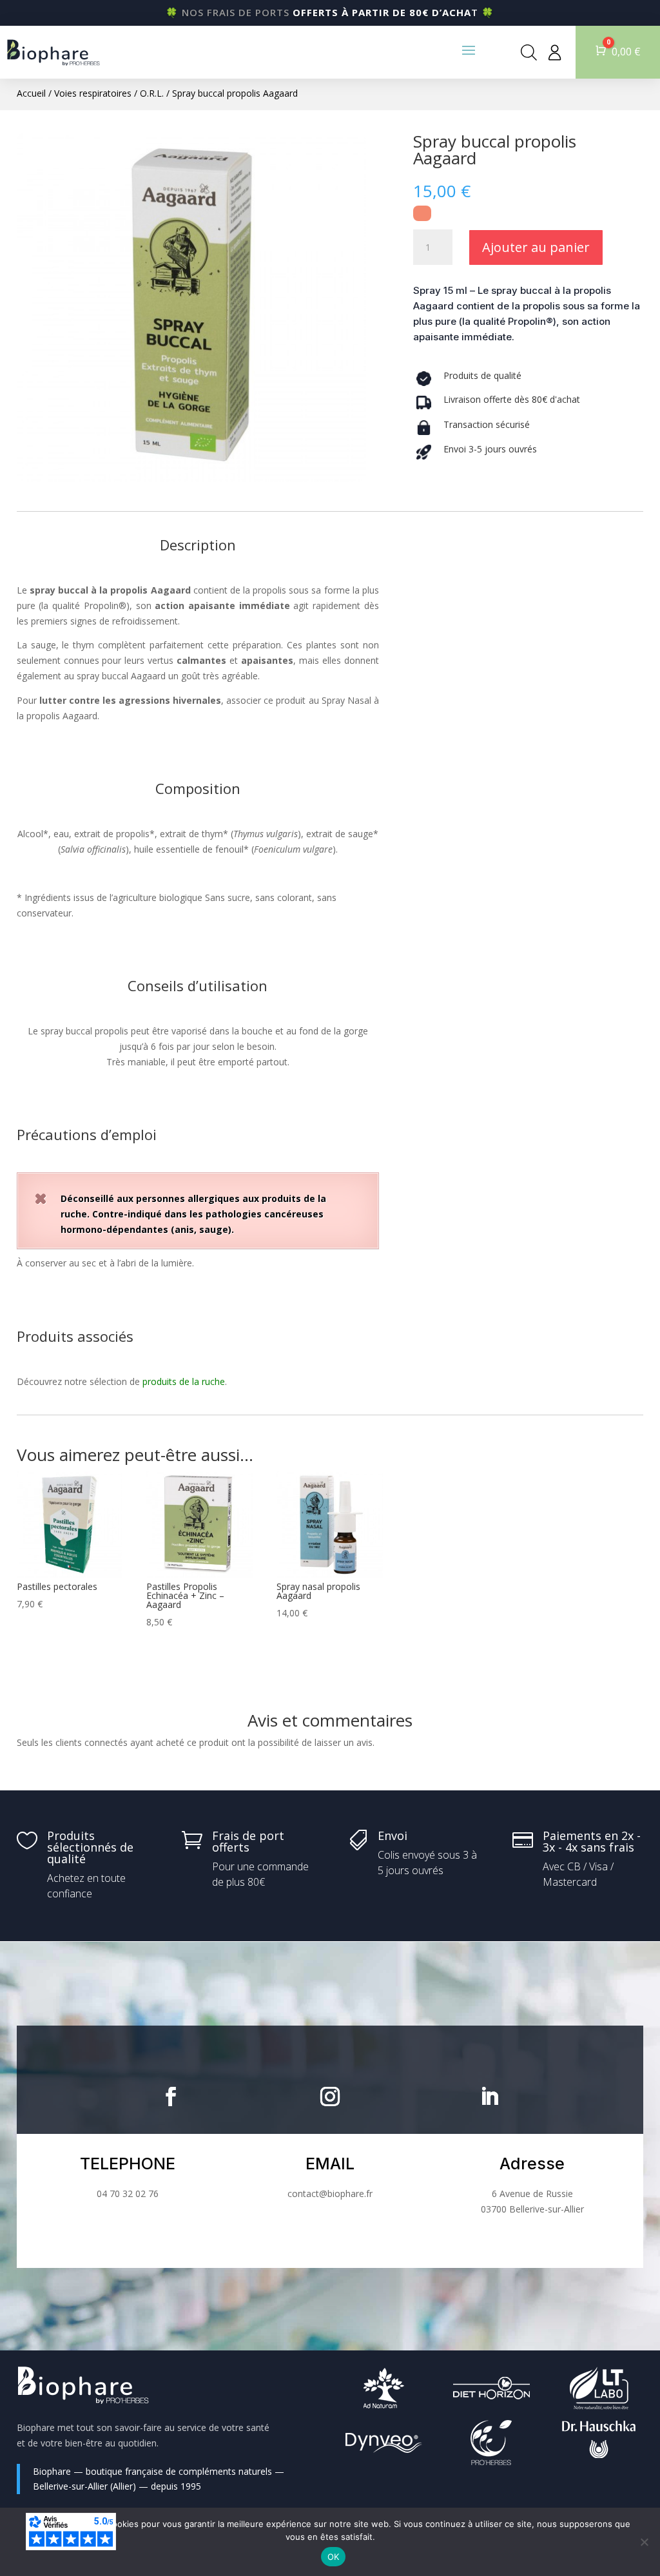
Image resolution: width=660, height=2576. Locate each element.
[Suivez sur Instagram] (330, 2097)
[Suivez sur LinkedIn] (489, 2097)
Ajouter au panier (536, 247)
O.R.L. (152, 93)
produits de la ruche (184, 1381)
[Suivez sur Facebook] (171, 2097)
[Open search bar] (529, 52)
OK (334, 2557)
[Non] (644, 2542)
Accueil (31, 93)
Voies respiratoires (93, 93)
